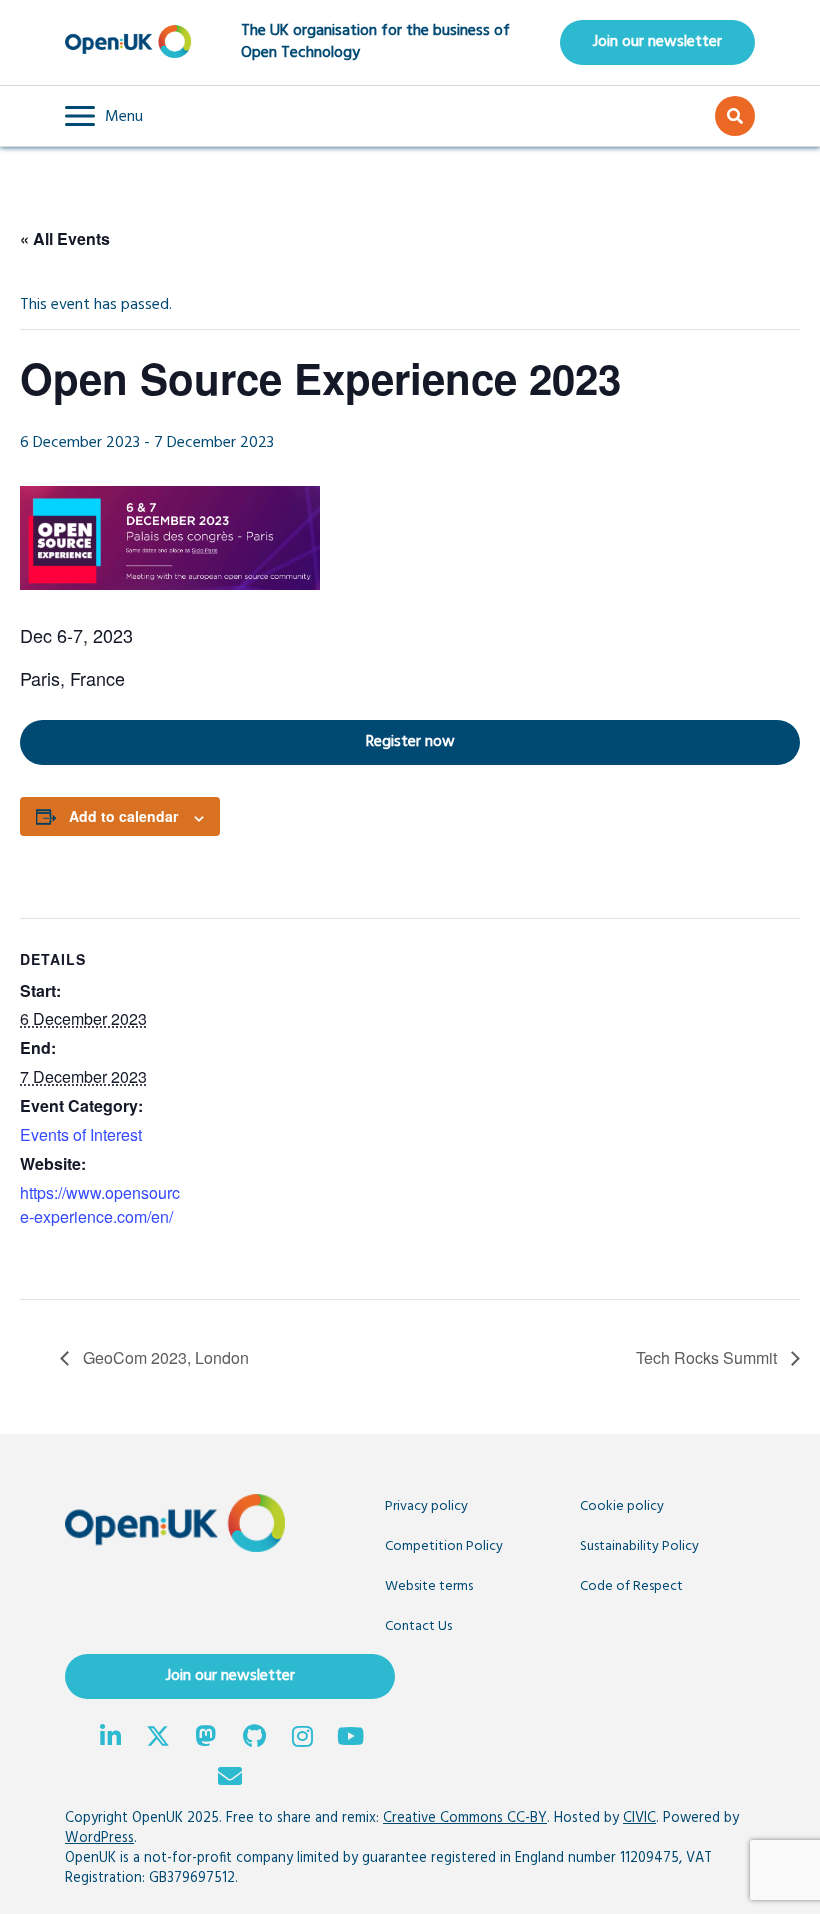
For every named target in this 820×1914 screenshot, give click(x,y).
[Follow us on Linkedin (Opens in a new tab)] (110, 1739)
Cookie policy (622, 1506)
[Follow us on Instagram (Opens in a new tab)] (302, 1739)
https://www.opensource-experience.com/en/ (100, 1204)
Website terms (429, 1586)
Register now (237, 741)
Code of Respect (631, 1586)
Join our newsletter (657, 42)
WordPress (99, 1838)
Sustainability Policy (639, 1546)
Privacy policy (426, 1506)
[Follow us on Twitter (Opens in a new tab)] (158, 1739)
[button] (104, 116)
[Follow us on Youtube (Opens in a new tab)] (350, 1739)
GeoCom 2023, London (164, 1357)
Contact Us (418, 1626)
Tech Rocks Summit (708, 1357)
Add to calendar (123, 816)
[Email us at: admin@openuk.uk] (230, 1779)
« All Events (65, 238)
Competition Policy (444, 1546)
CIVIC (639, 1818)
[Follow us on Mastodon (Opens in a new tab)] (206, 1739)
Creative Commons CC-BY (465, 1818)
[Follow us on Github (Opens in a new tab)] (254, 1739)
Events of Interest (81, 1134)
